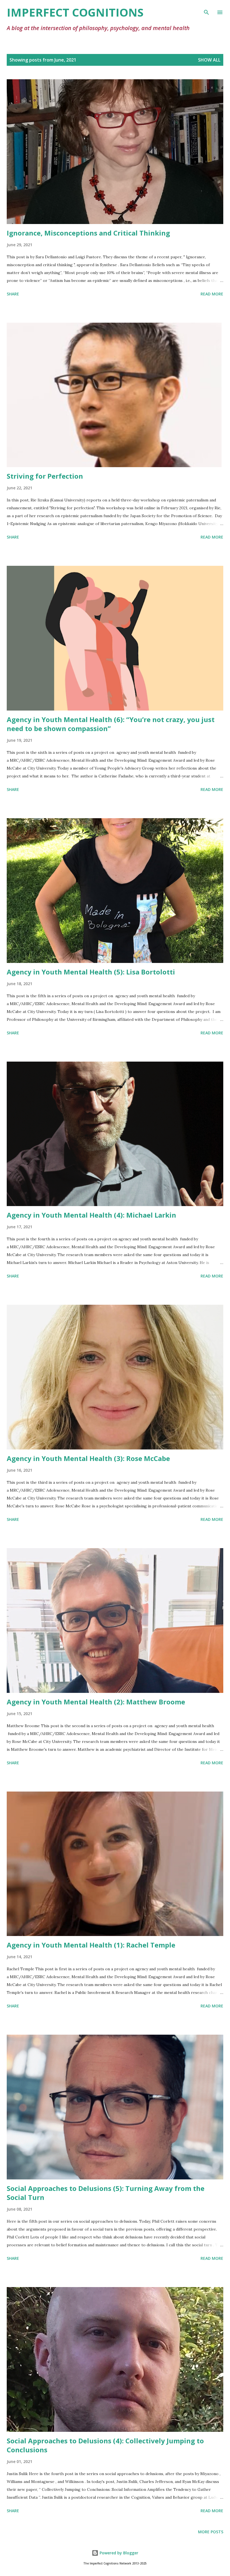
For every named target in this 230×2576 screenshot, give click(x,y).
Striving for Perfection (45, 476)
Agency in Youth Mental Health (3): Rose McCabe (88, 1458)
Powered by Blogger (118, 2553)
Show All (209, 60)
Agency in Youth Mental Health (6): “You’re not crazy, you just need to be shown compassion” (111, 724)
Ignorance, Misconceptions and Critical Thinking (88, 233)
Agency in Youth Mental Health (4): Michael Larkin (91, 1215)
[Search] (206, 10)
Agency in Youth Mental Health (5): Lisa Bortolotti (91, 972)
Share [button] (13, 294)
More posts (211, 2532)
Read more (212, 294)
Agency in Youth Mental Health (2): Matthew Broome (96, 1702)
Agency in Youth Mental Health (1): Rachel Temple (91, 1945)
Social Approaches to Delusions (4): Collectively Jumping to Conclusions (105, 2445)
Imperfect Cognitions (75, 12)
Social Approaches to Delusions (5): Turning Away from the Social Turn (106, 2193)
